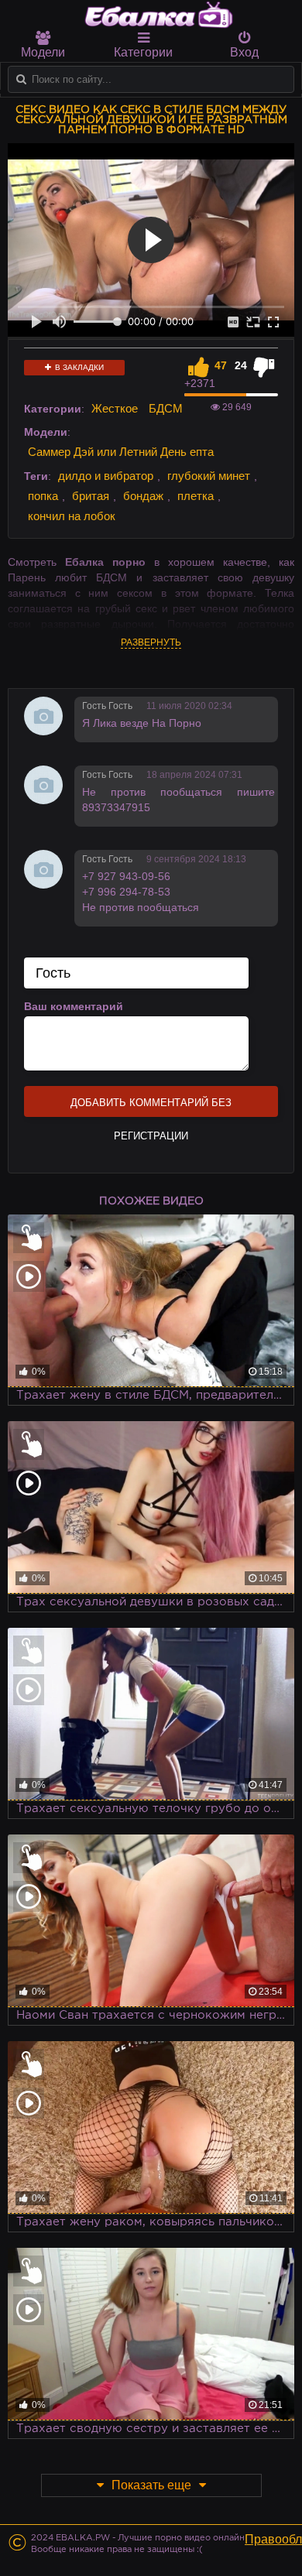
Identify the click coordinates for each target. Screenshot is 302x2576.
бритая (91, 496)
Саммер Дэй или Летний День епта (121, 452)
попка (43, 496)
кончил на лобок (72, 516)
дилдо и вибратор (106, 476)
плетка (196, 496)
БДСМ (166, 408)
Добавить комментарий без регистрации (151, 1107)
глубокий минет (209, 476)
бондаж (143, 496)
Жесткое (115, 408)
